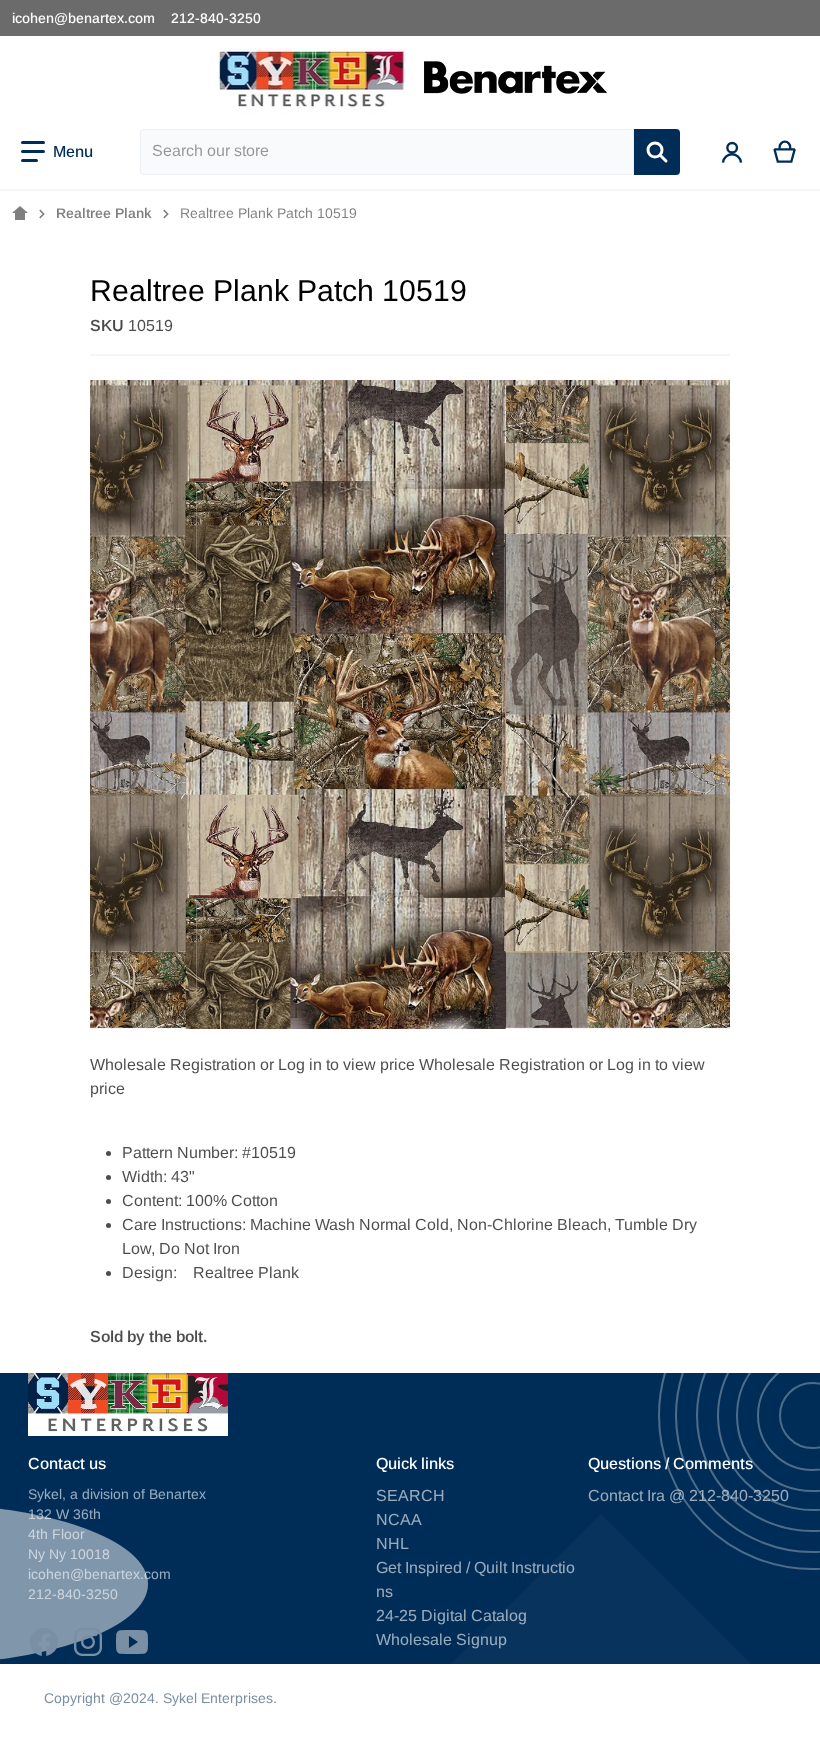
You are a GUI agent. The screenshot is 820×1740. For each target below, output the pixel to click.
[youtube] (132, 1642)
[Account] (732, 152)
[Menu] (57, 152)
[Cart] (785, 152)
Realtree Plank (104, 213)
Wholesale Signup (441, 1639)
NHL (392, 1543)
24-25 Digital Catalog (451, 1615)
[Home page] (20, 214)
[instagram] (88, 1642)
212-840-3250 (216, 18)
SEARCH (410, 1495)
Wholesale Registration (173, 1064)
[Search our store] (657, 152)
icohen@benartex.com (83, 18)
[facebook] (44, 1642)
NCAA (399, 1519)
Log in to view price (346, 1064)
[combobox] (387, 152)
